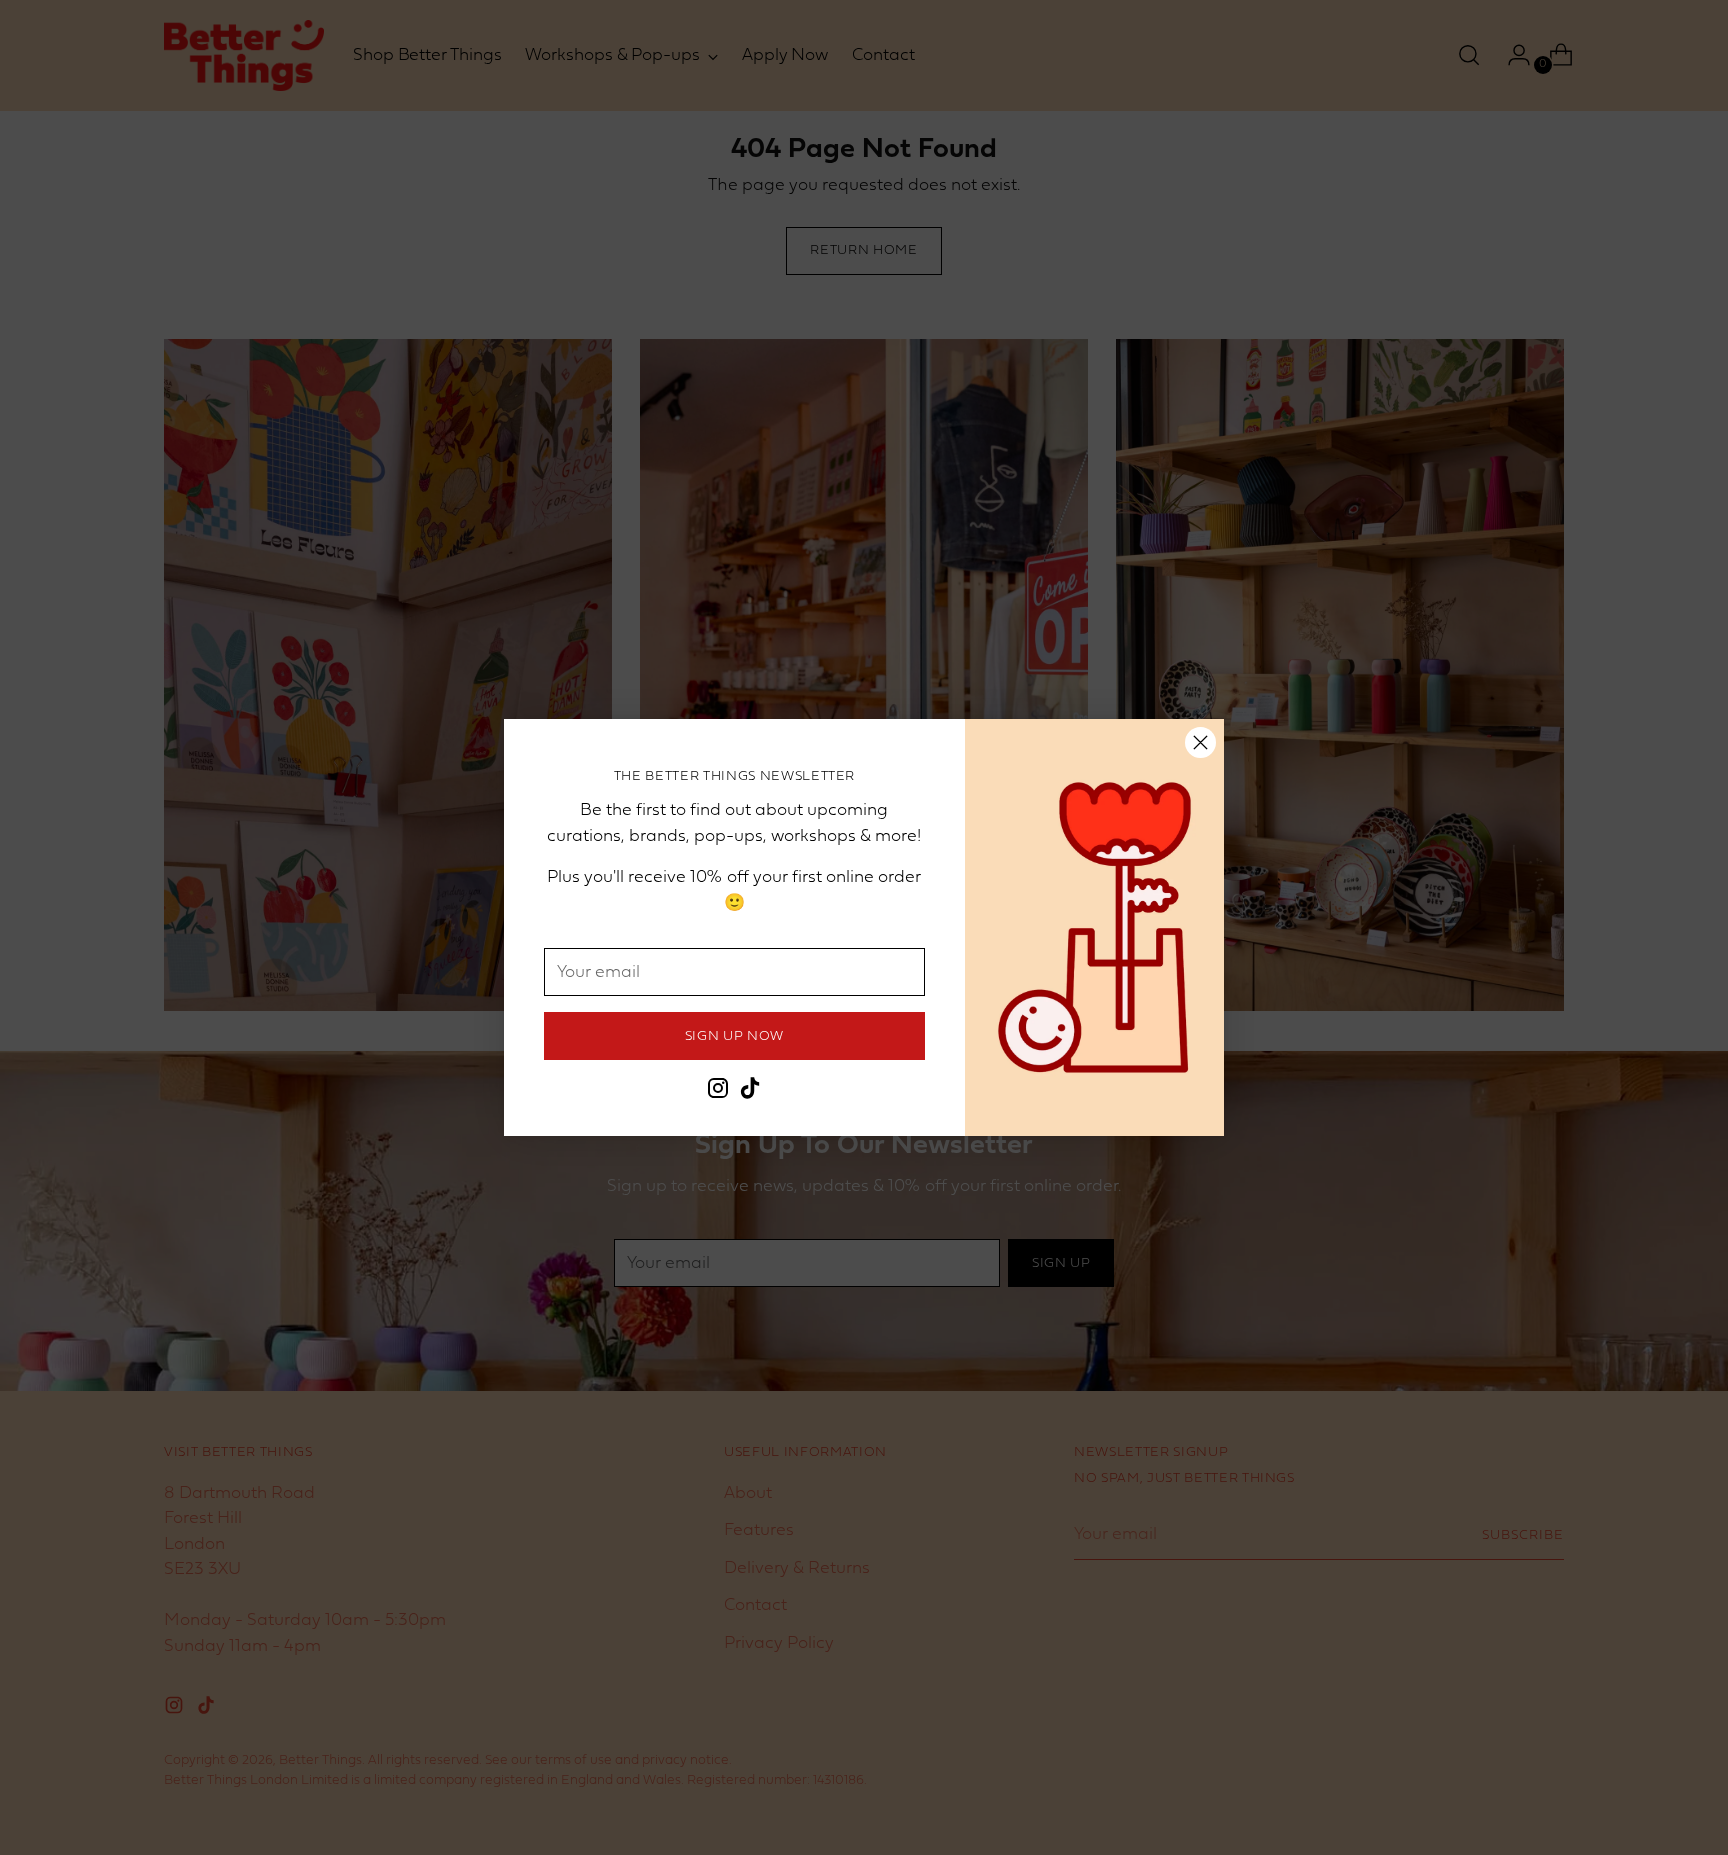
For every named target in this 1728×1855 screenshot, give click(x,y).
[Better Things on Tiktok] (750, 1092)
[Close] (1200, 742)
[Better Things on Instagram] (718, 1092)
